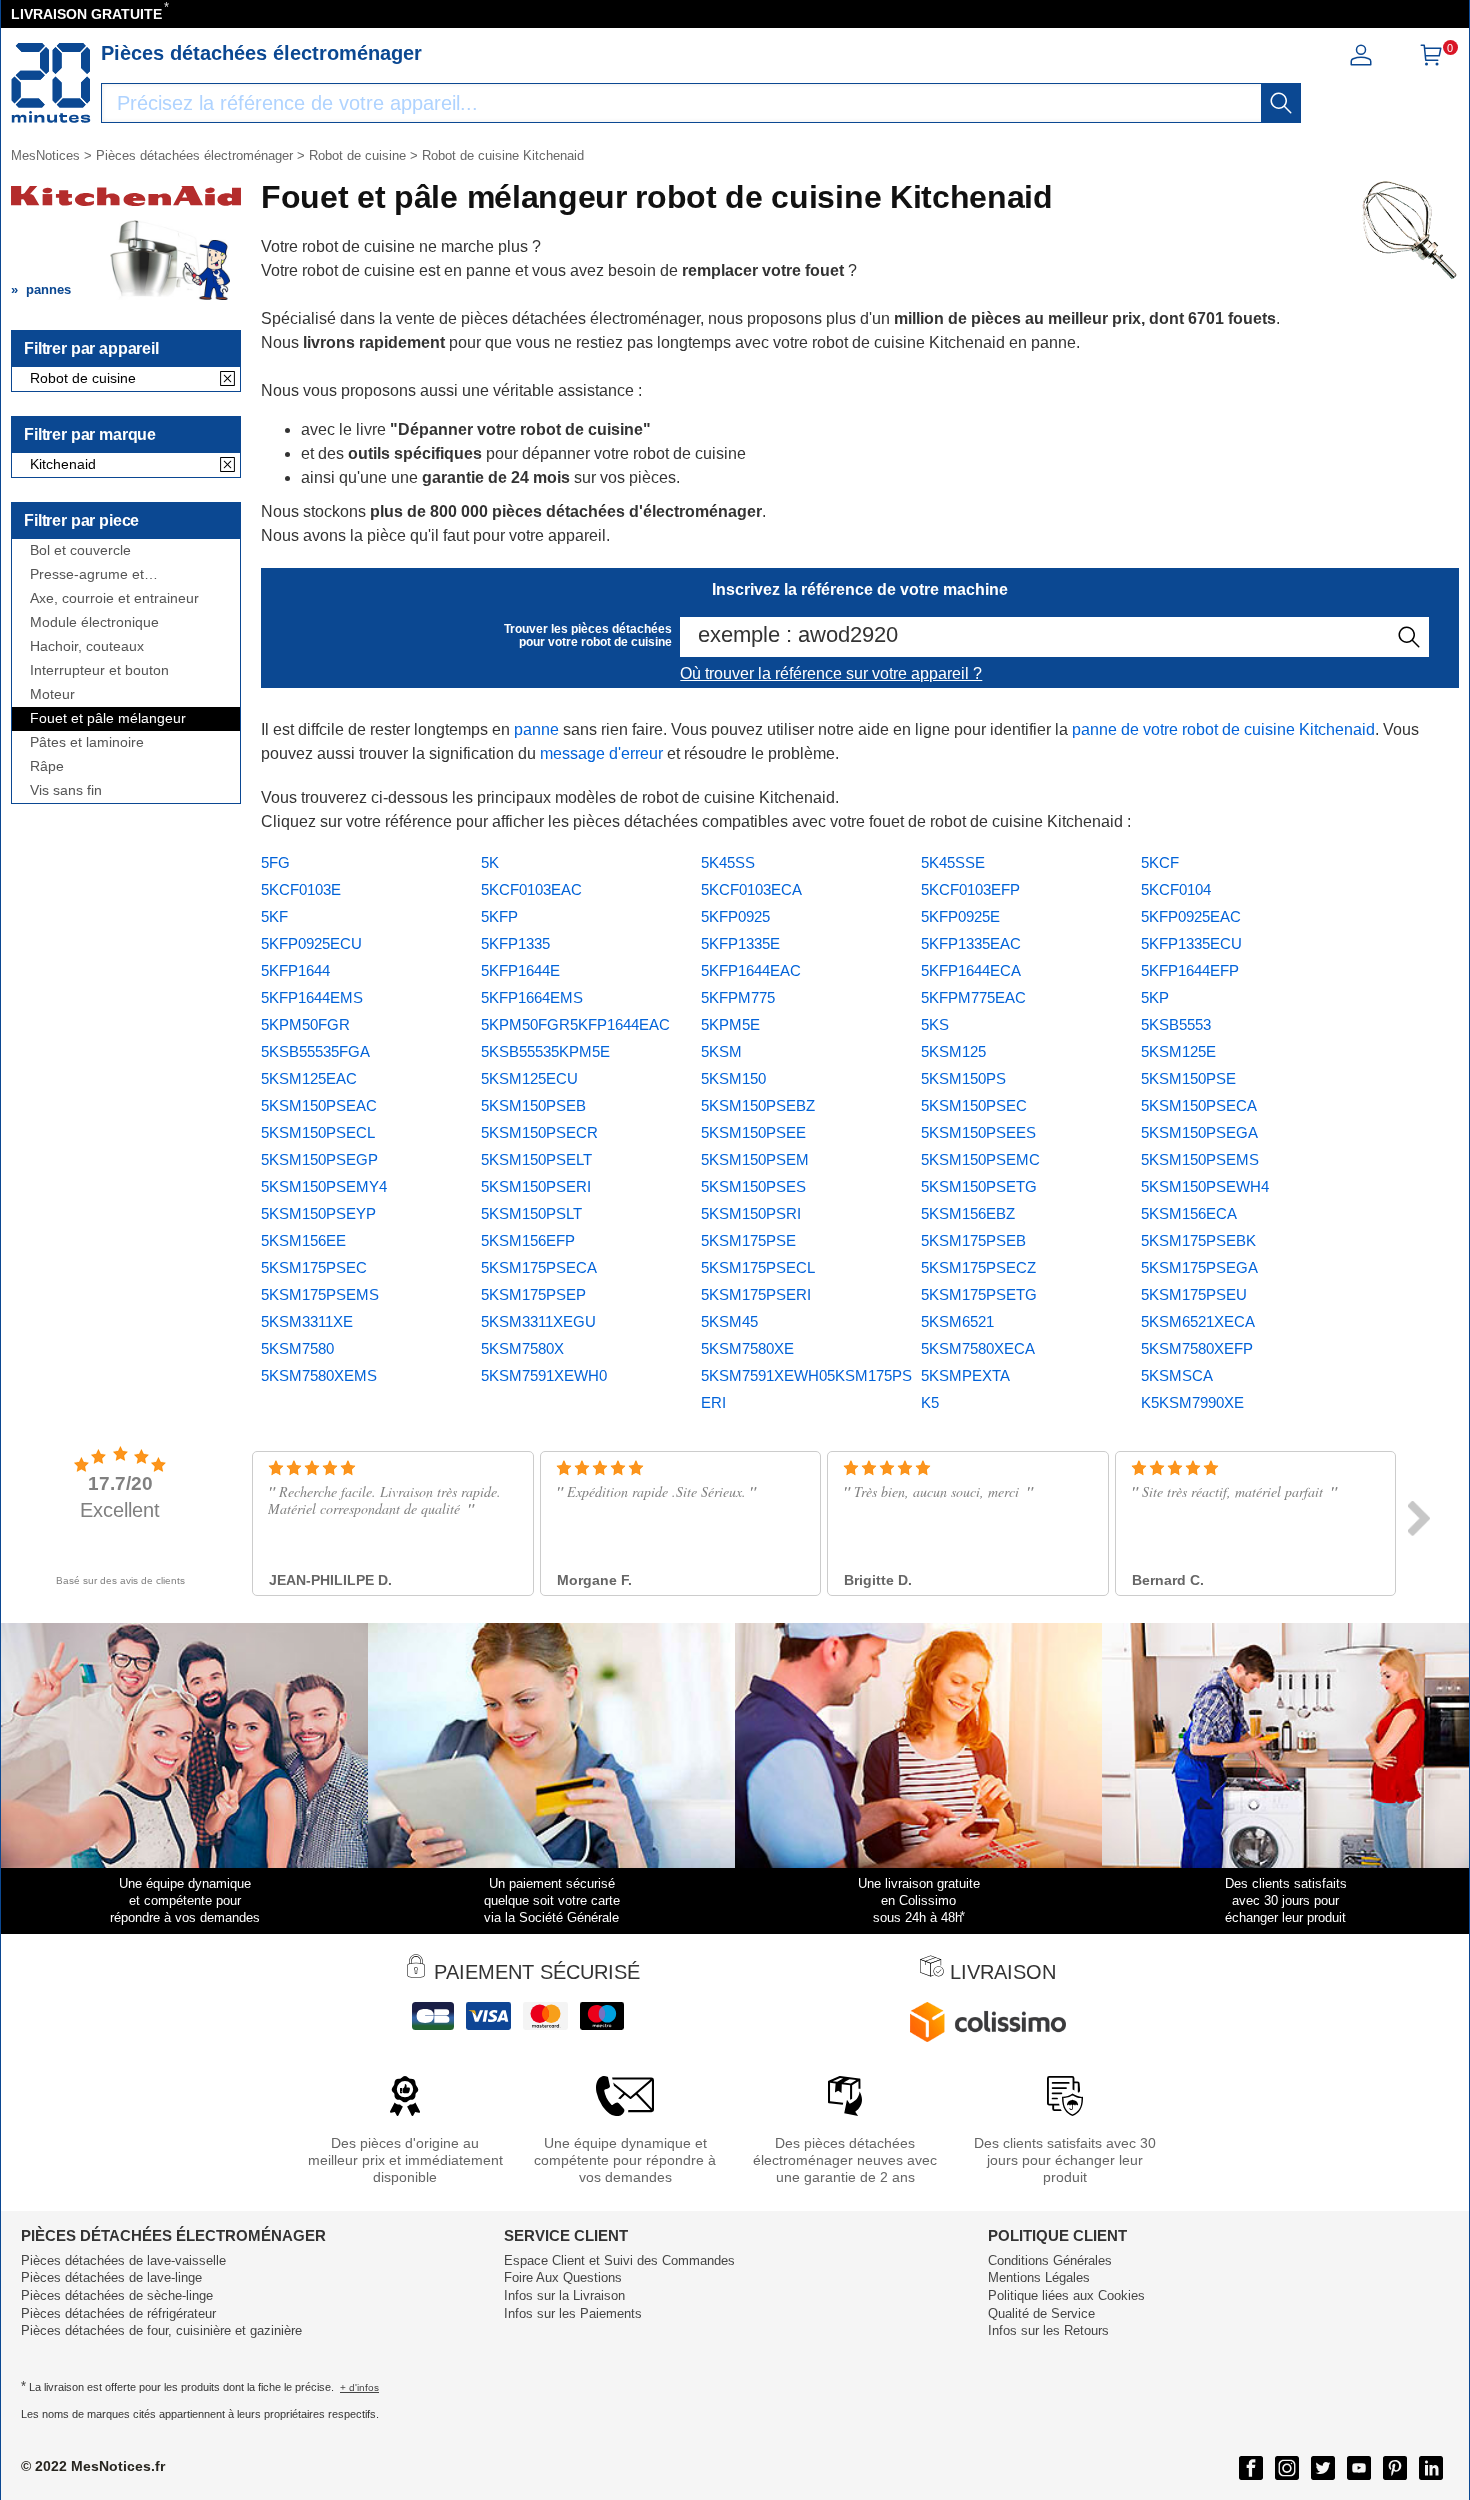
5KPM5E (730, 1024)
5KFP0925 (735, 916)
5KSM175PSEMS (320, 1294)
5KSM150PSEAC (319, 1105)
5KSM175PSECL (758, 1267)
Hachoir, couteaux (87, 646)
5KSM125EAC (309, 1078)
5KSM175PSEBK (1198, 1240)
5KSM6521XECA (1198, 1321)
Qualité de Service (1041, 2313)
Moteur (52, 694)
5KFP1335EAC (971, 943)
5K (490, 862)
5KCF (1160, 862)
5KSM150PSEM (755, 1159)
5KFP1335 (515, 943)
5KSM (721, 1051)
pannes (48, 289)
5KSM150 (733, 1078)
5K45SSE (953, 862)
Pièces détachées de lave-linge (111, 2277)
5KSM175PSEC (314, 1267)
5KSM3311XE (307, 1321)
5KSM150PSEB (533, 1105)
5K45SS (728, 862)
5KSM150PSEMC (980, 1159)
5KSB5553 (1176, 1024)
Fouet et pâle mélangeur (108, 718)
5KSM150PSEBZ (758, 1105)
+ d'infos (359, 2387)
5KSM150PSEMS (1200, 1159)
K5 (930, 1402)
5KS (935, 1024)
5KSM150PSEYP (318, 1213)
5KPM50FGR (305, 1024)
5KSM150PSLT (531, 1213)
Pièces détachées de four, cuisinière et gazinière (161, 2330)
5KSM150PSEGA (1199, 1132)
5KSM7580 (297, 1348)
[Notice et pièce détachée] (51, 83)
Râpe (47, 766)
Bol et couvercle (80, 550)
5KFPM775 (738, 997)
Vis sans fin (66, 790)
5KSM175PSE (748, 1240)
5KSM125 (953, 1051)
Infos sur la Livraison (564, 2295)
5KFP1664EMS (532, 997)
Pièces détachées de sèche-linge (117, 2295)
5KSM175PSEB (973, 1240)
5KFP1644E (520, 970)
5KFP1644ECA (971, 970)
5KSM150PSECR (539, 1132)
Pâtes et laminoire (87, 742)
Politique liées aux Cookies (1066, 2295)
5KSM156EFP (528, 1240)
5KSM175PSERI (756, 1294)
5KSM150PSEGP (319, 1159)
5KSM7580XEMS (319, 1375)
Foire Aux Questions (563, 2277)
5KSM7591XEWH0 (544, 1375)
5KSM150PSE (1188, 1078)
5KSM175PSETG (979, 1294)
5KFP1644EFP (1190, 970)
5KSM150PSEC (974, 1105)
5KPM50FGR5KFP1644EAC (575, 1024)
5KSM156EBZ (968, 1213)
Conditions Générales (1050, 2260)
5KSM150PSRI (751, 1213)
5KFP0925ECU (311, 943)
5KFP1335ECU (1191, 943)
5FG (275, 862)
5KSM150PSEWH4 (1205, 1186)
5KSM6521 (957, 1321)
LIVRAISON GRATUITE (86, 14)
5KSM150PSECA (1199, 1105)
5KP (1155, 997)
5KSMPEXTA (965, 1375)
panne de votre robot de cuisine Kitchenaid (1223, 729)
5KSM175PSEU (1194, 1294)
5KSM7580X (522, 1348)
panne (536, 729)
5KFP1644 (295, 970)
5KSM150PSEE (753, 1132)
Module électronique (94, 622)
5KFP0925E (960, 916)
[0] (1431, 61)
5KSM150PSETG (979, 1186)
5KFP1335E (740, 943)
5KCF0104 (1176, 889)
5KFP (499, 916)
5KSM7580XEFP (1197, 1348)
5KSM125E (1178, 1051)
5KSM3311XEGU (538, 1321)
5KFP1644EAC (751, 970)
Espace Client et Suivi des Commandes (619, 2260)
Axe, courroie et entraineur (114, 598)
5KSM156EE (303, 1240)
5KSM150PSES (753, 1186)
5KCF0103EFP (970, 889)
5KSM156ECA (1189, 1213)
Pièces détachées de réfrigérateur (118, 2313)
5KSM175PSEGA (1199, 1267)
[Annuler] (227, 380)
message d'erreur (601, 753)
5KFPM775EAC (973, 997)
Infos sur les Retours (1048, 2330)
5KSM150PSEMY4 (324, 1186)
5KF (274, 916)
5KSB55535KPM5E (545, 1051)
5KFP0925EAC (1191, 916)
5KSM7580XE (747, 1348)
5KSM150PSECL (318, 1132)
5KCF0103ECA (751, 889)
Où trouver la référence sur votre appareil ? (831, 673)
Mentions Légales (1039, 2277)
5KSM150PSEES (978, 1132)
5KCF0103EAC (531, 889)
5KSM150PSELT (536, 1159)
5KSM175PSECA (539, 1267)
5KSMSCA (1177, 1375)
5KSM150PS (963, 1078)
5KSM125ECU (529, 1078)
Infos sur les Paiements (573, 2313)
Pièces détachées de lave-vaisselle (123, 2260)
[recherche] (1281, 103)
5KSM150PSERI (536, 1186)
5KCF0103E (301, 889)
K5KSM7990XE (1192, 1402)
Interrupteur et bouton (99, 670)
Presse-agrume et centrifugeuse (87, 574)
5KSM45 (729, 1321)
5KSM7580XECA (978, 1348)
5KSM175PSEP (533, 1294)
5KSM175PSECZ (978, 1267)
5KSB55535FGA (315, 1051)
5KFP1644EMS (312, 997)
